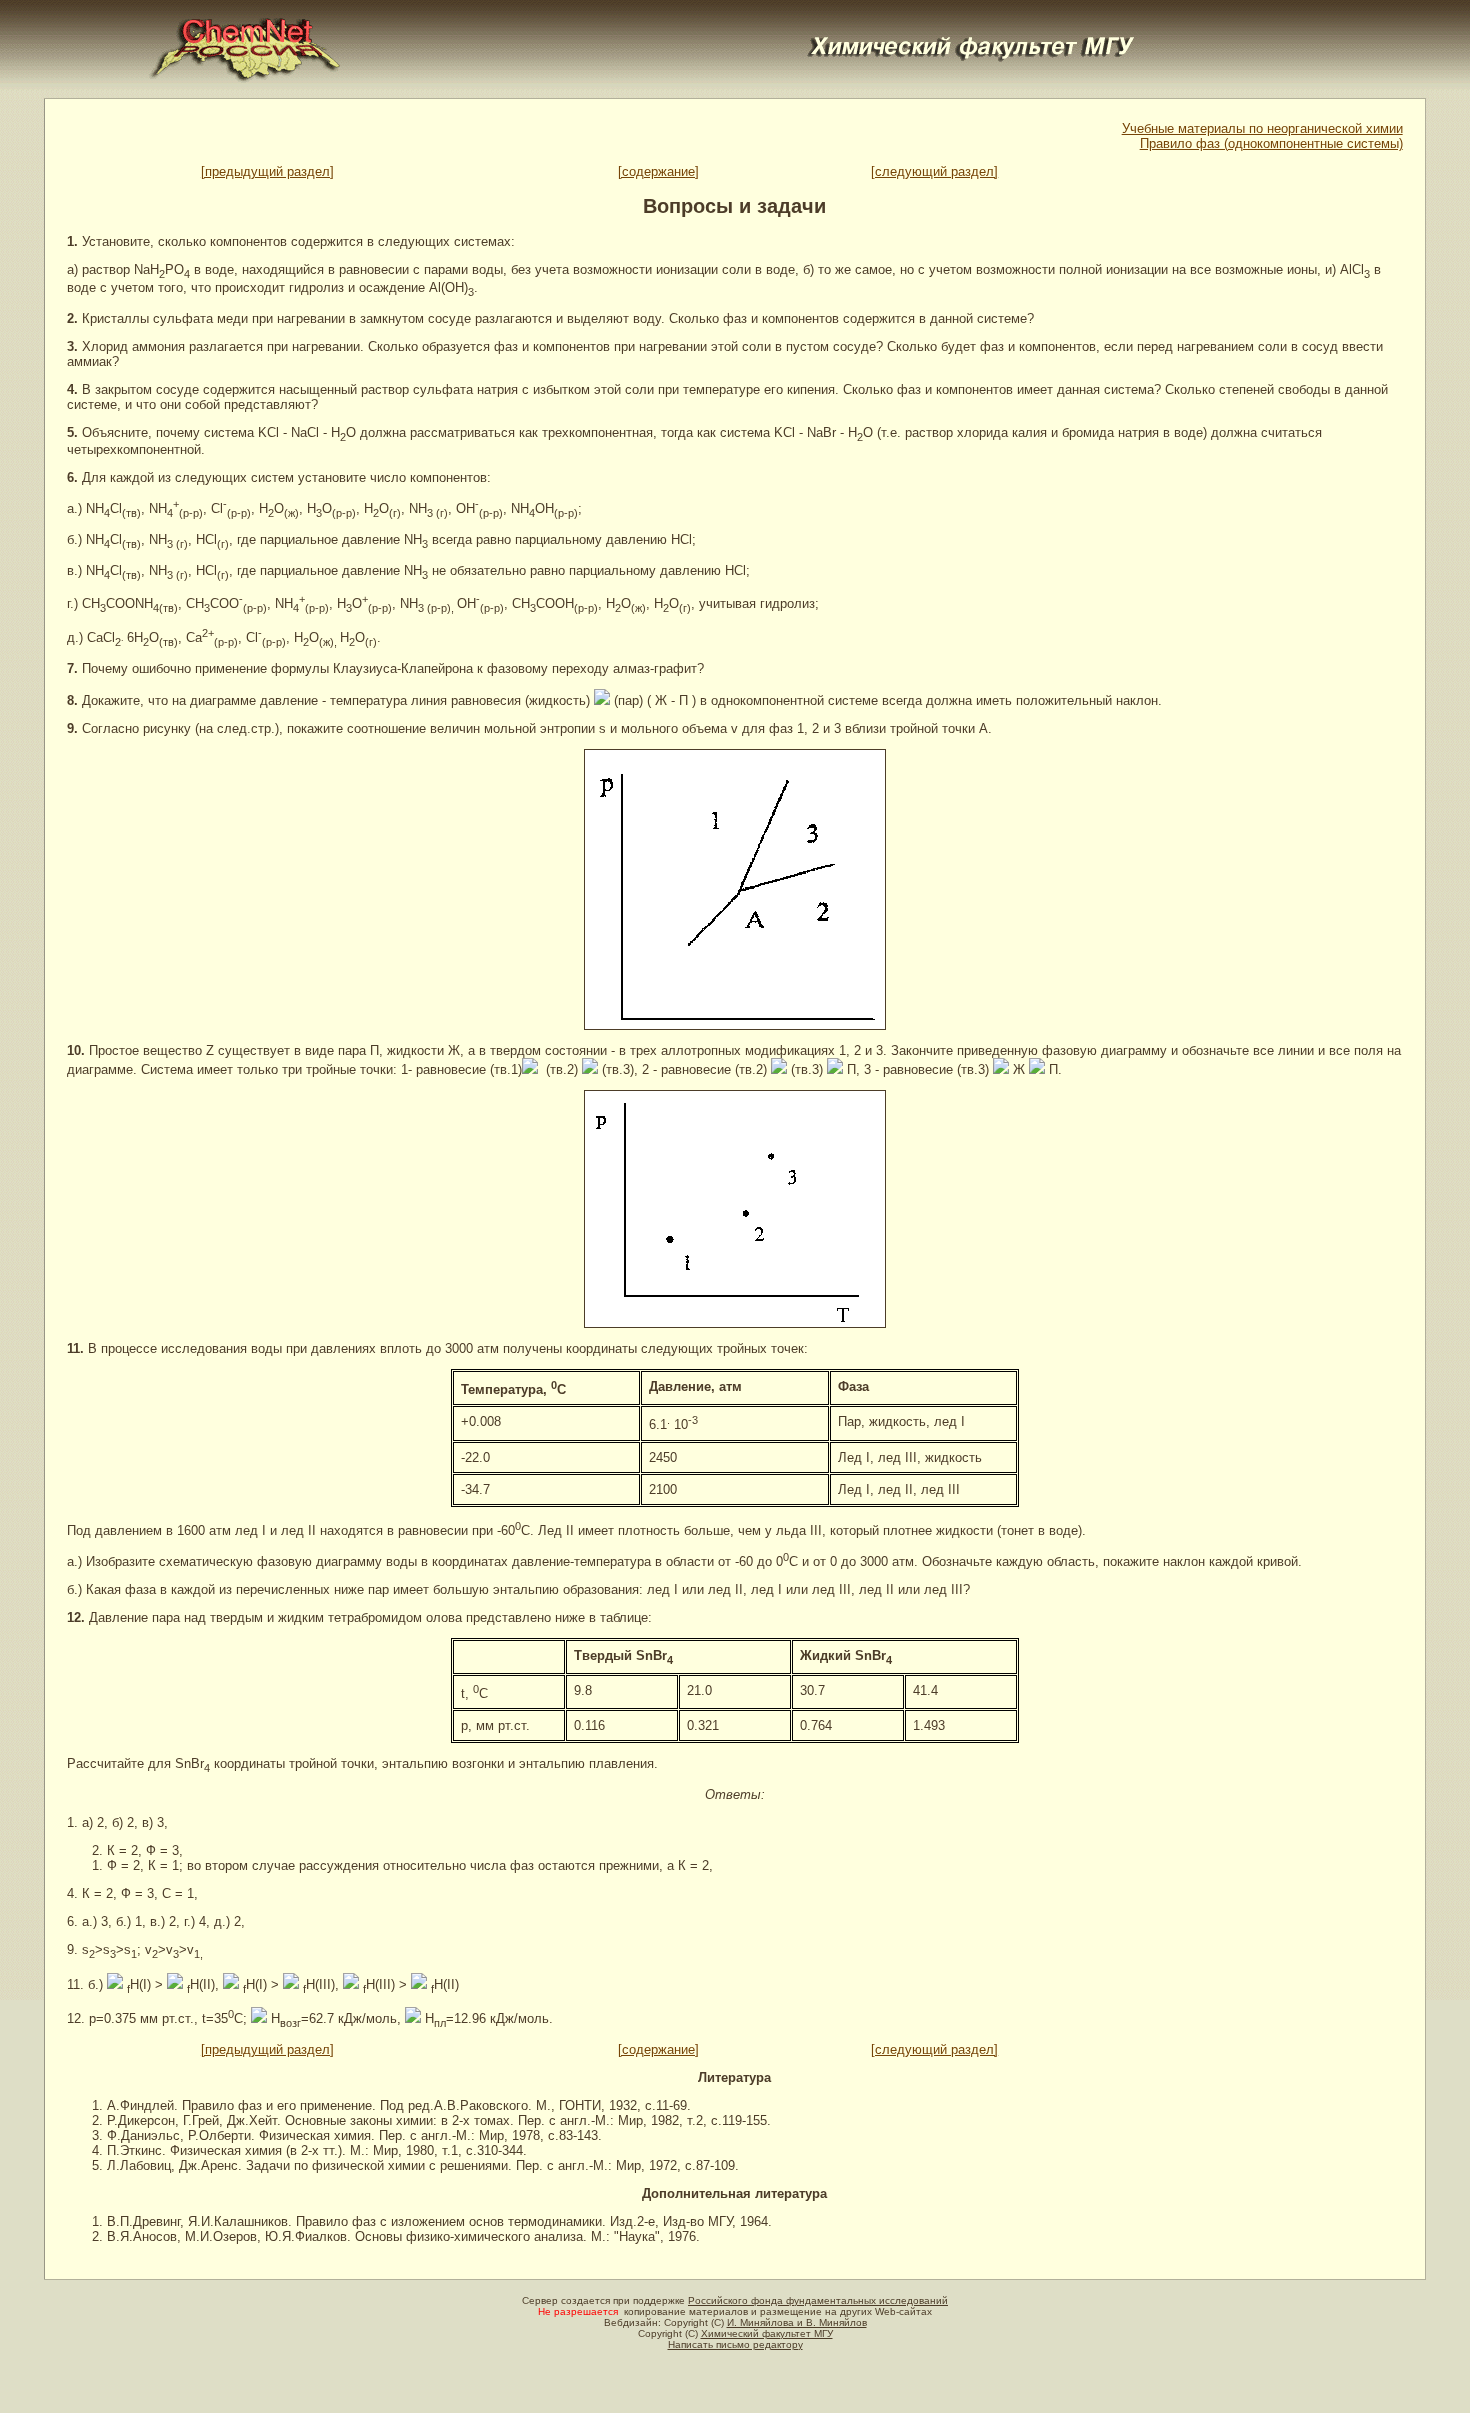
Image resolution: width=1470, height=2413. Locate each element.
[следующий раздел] (934, 171)
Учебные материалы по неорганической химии (1262, 128)
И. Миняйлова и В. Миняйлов (797, 2322)
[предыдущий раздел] (267, 171)
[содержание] (658, 171)
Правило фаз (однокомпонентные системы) (1271, 143)
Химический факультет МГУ (767, 2333)
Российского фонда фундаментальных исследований (818, 2300)
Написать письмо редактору (735, 2344)
